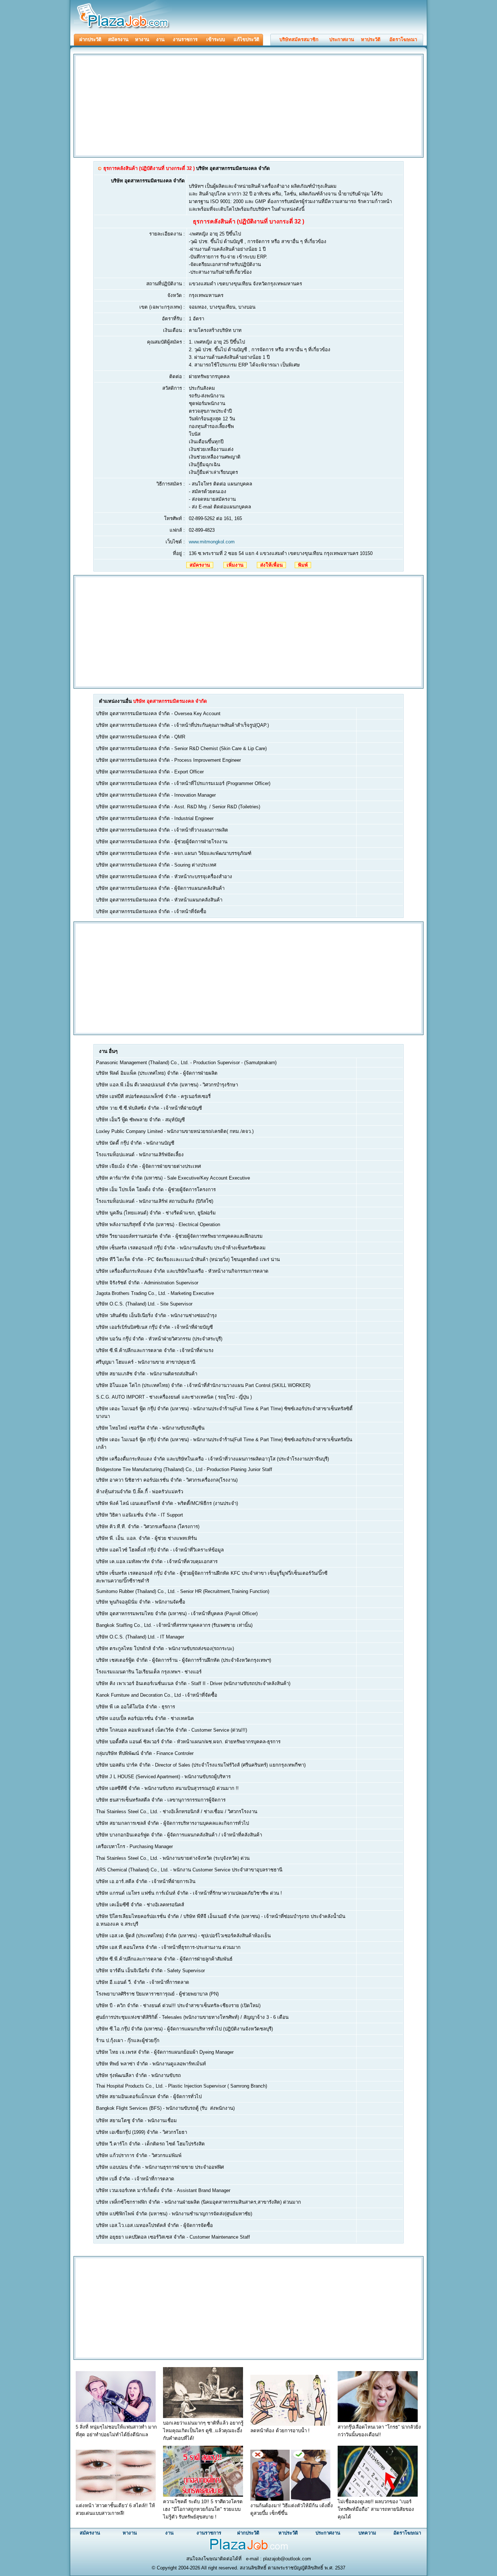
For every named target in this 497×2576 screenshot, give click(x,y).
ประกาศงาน (342, 39)
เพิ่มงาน (235, 565)
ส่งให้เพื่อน (271, 565)
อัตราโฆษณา (403, 39)
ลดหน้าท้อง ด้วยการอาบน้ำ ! (280, 2431)
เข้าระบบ (216, 39)
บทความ (367, 2533)
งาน (160, 39)
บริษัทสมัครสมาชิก (299, 39)
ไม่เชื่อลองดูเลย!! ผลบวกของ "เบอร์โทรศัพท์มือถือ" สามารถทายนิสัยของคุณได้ (376, 2509)
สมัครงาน (118, 39)
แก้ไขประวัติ (246, 39)
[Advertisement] (136, 105)
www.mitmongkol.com (212, 542)
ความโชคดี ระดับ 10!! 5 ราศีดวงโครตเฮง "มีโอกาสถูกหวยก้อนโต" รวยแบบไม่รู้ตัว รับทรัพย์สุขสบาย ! (203, 2509)
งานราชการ (185, 39)
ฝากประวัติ (90, 39)
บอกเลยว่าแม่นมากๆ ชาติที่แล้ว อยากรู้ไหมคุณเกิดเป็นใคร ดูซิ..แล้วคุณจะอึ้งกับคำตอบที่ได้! (203, 2431)
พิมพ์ (303, 565)
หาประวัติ (371, 39)
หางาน (142, 39)
